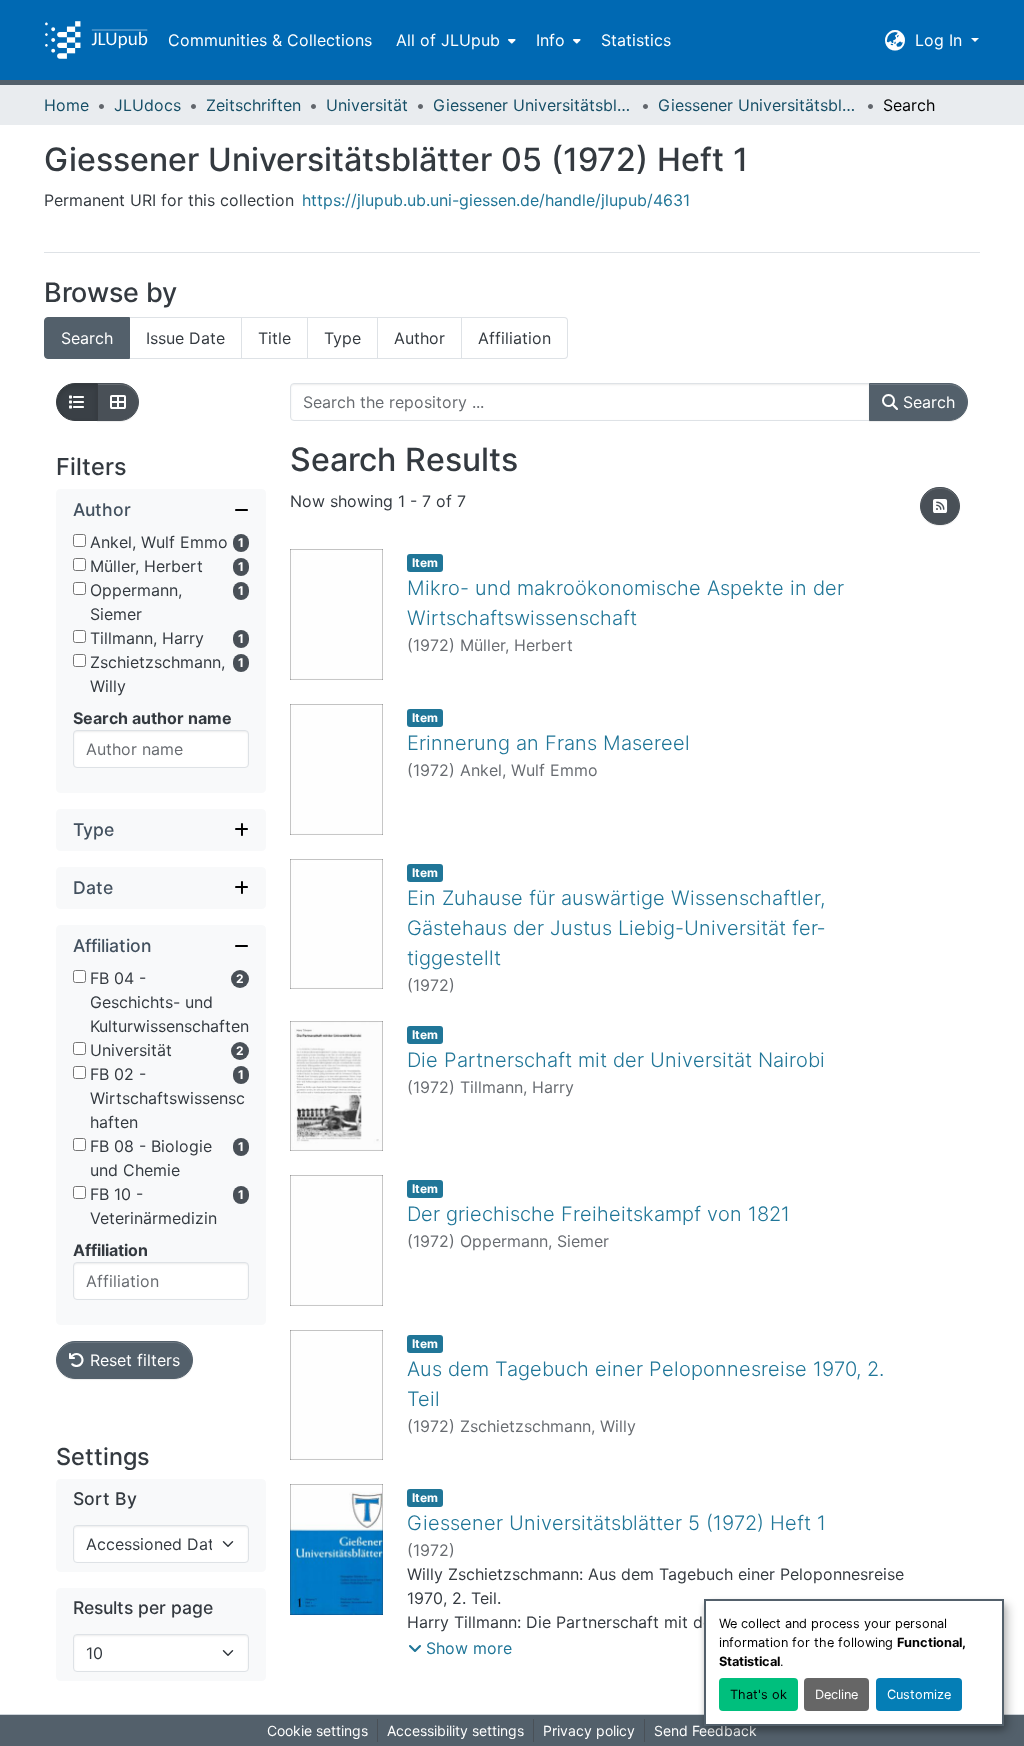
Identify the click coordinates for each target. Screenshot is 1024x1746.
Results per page (143, 1607)
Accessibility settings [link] (455, 1730)
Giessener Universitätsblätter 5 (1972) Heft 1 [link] (616, 1523)
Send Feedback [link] (705, 1730)
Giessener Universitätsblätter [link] (533, 105)
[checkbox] (79, 540)
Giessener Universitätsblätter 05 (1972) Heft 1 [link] (758, 105)
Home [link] (66, 105)
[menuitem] (454, 40)
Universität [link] (367, 105)
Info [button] (550, 40)
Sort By (105, 1498)
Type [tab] (342, 338)
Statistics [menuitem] (636, 40)
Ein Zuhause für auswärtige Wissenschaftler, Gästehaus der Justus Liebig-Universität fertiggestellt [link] (616, 928)
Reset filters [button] (132, 1360)
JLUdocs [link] (147, 105)
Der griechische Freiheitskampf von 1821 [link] (598, 1214)
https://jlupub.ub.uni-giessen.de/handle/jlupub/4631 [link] (496, 200)
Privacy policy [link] (589, 1730)
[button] (96, 40)
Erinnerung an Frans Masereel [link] (548, 743)
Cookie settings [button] (317, 1730)
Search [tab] (87, 338)
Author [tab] (419, 338)
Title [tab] (274, 338)
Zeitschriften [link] (253, 105)
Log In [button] (941, 40)
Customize (919, 1694)
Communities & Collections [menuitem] (270, 40)
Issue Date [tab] (185, 338)
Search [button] (926, 402)
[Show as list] (77, 402)
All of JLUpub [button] (448, 40)
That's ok (758, 1694)
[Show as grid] (118, 402)
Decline (836, 1694)
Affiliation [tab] (514, 338)
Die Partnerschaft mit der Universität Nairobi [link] (616, 1060)
